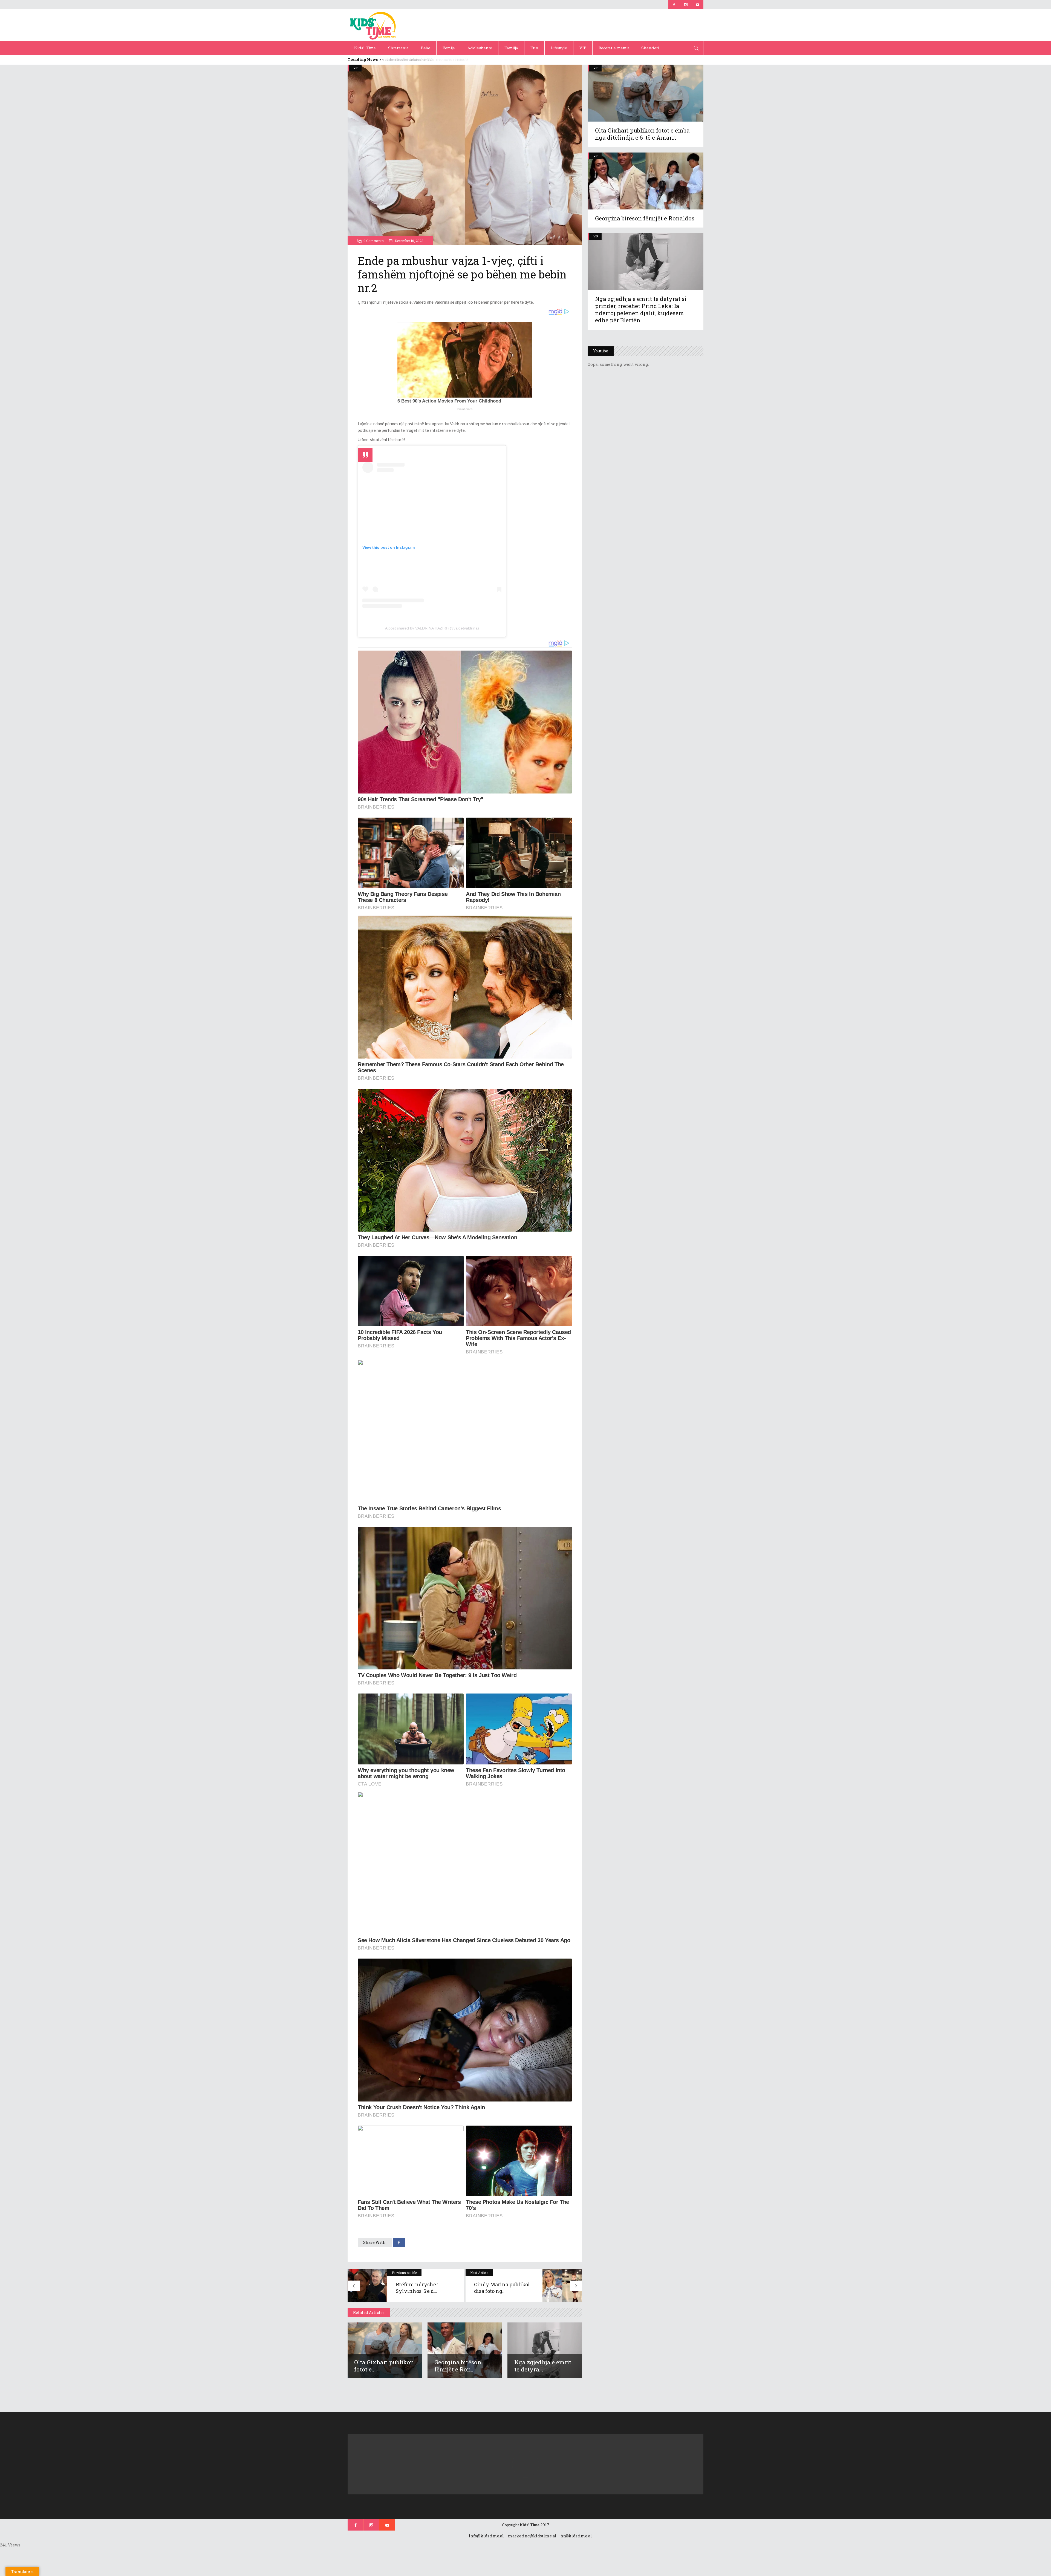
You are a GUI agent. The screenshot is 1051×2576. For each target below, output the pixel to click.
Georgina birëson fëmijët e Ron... (458, 2366)
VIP (356, 68)
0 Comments (374, 241)
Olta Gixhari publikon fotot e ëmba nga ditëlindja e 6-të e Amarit (642, 134)
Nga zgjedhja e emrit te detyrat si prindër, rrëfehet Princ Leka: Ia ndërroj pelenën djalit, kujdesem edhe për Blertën (641, 309)
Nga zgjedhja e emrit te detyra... (543, 2366)
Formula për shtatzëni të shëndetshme (410, 60)
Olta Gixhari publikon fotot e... (384, 2366)
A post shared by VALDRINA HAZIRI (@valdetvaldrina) (432, 628)
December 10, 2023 (409, 241)
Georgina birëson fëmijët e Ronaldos (645, 218)
